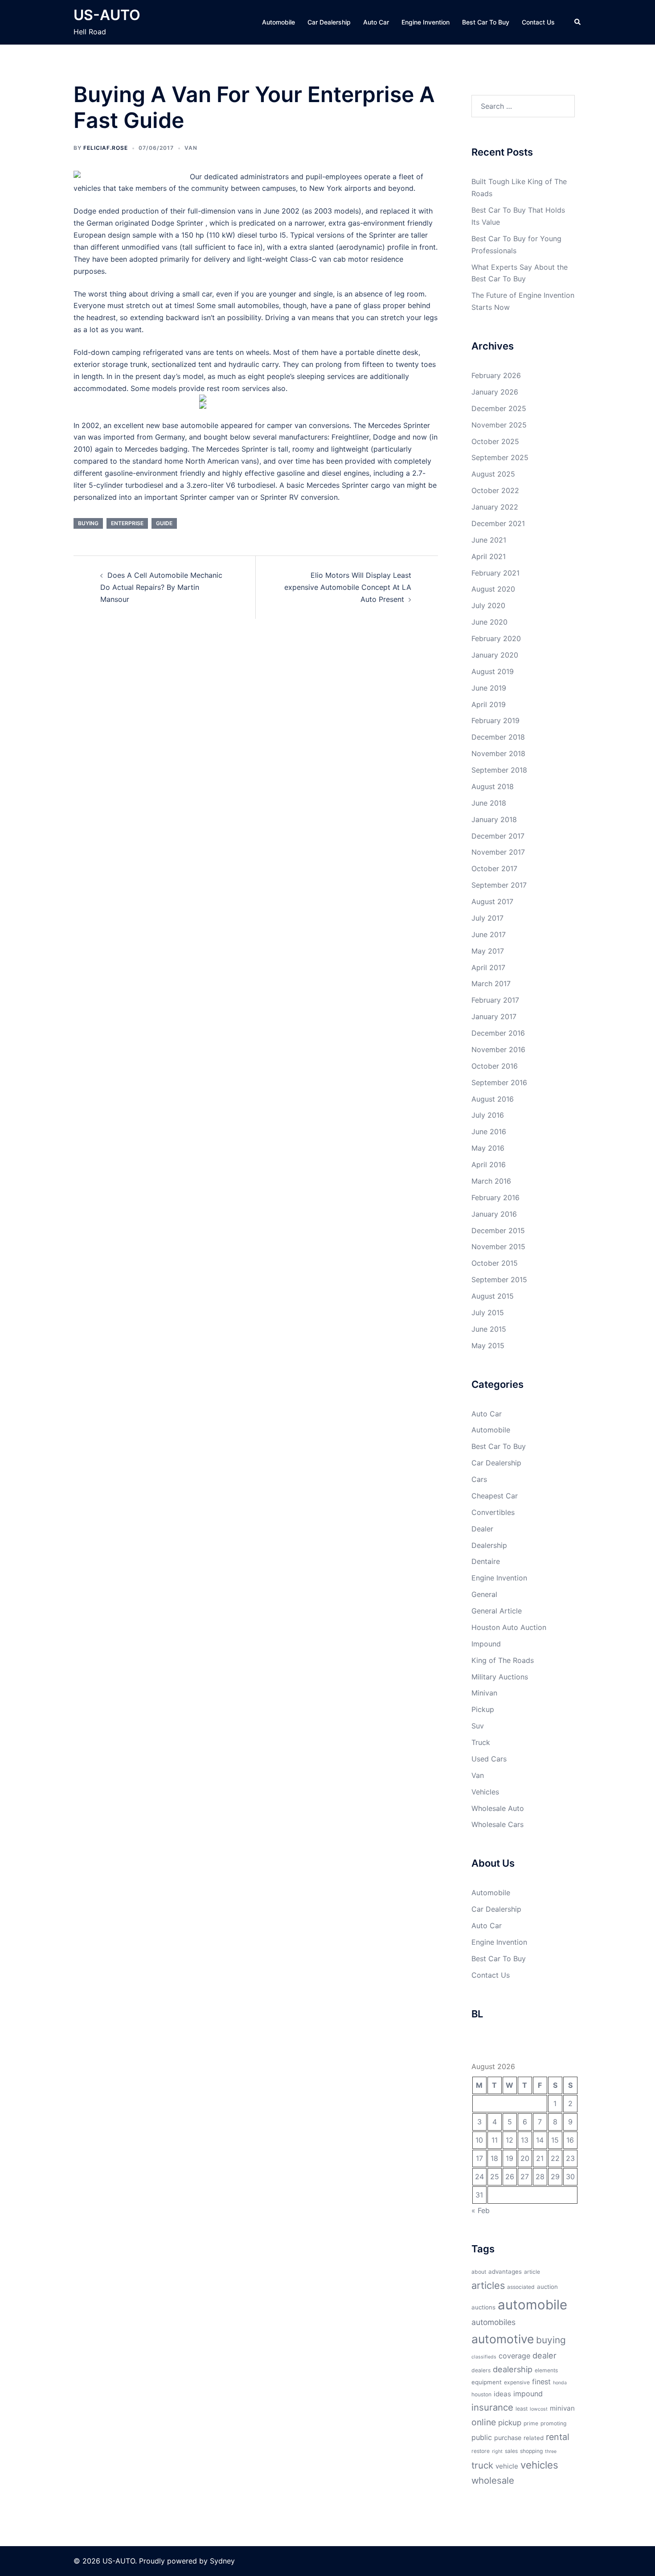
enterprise (127, 523)
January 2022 (495, 507)
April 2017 (488, 967)
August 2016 (493, 1099)
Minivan (484, 1693)
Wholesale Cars (497, 1824)
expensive (517, 2382)
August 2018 (493, 786)
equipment (487, 2382)
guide (164, 523)
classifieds (484, 2357)
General (484, 1594)
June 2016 (489, 1132)
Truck (481, 1742)
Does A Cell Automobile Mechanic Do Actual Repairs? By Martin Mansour (161, 587)
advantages (505, 2271)
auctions (483, 2307)
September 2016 (499, 1082)
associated (521, 2287)
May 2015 (488, 1346)
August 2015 (493, 1296)
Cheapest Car (495, 1496)
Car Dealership (329, 22)
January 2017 (494, 1016)
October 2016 (495, 1066)
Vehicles (485, 1792)
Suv (478, 1726)
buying (88, 523)
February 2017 (495, 1000)
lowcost (539, 2409)
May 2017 (488, 951)
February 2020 (496, 638)
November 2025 (499, 425)
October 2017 (494, 868)
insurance (492, 2407)
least (522, 2409)
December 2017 (498, 836)
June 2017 (489, 934)
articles (488, 2285)
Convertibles (493, 1512)
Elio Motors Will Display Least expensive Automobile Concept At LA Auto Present (348, 587)
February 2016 (495, 1197)
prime (531, 2423)
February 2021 (495, 573)
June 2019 (489, 688)
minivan (562, 2408)
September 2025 (500, 457)
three (551, 2451)
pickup (510, 2423)
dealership (513, 2369)
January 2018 (494, 819)
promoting (553, 2423)
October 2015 (495, 1263)
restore (481, 2451)
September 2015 (499, 1280)
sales (511, 2451)
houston (481, 2394)
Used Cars (489, 1759)
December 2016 (498, 1033)
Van (191, 148)
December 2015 (498, 1230)
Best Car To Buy (486, 22)
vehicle (507, 2466)
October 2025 (495, 441)
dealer (544, 2355)
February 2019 (495, 720)
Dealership (489, 1545)
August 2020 (493, 589)
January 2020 (495, 655)
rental (558, 2437)
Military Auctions (500, 1677)
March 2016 (491, 1181)
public (482, 2437)
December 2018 (498, 737)
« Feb (481, 2210)
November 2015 (498, 1247)
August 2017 (492, 901)
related (534, 2438)
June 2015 (489, 1329)
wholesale (493, 2480)
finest (541, 2382)
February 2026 (496, 375)
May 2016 (488, 1148)
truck (482, 2465)
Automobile (278, 22)
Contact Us (538, 22)
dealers (481, 2370)
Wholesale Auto (498, 1808)
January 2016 (494, 1214)
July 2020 (488, 605)
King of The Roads (503, 1660)
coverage (514, 2356)
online (484, 2422)
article (532, 2272)
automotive (503, 2339)
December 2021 (498, 523)
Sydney (222, 2561)
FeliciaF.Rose (106, 148)
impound (528, 2394)
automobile (532, 2305)
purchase (508, 2438)
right (497, 2451)
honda (560, 2383)
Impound (486, 1644)
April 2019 (489, 704)
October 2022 (495, 490)
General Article (497, 1611)
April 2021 (489, 556)
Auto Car (376, 22)
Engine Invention (426, 22)
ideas (502, 2394)
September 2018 (499, 770)
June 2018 (489, 803)
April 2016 (489, 1165)
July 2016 (488, 1115)
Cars (479, 1479)
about (479, 2272)
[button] (578, 22)
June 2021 (489, 540)
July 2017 (487, 918)
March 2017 (491, 983)
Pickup (483, 1709)
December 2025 (499, 408)
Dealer (482, 1529)
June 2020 (489, 622)
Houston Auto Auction (509, 1627)
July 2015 (488, 1313)
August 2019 (493, 671)
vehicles (539, 2465)
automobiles (493, 2322)
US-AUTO (107, 15)
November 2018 (498, 753)
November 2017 (498, 852)
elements (546, 2370)
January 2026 (495, 392)
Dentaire (486, 1561)
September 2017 (499, 885)
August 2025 (493, 474)
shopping (531, 2451)
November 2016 (498, 1049)
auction (547, 2287)
